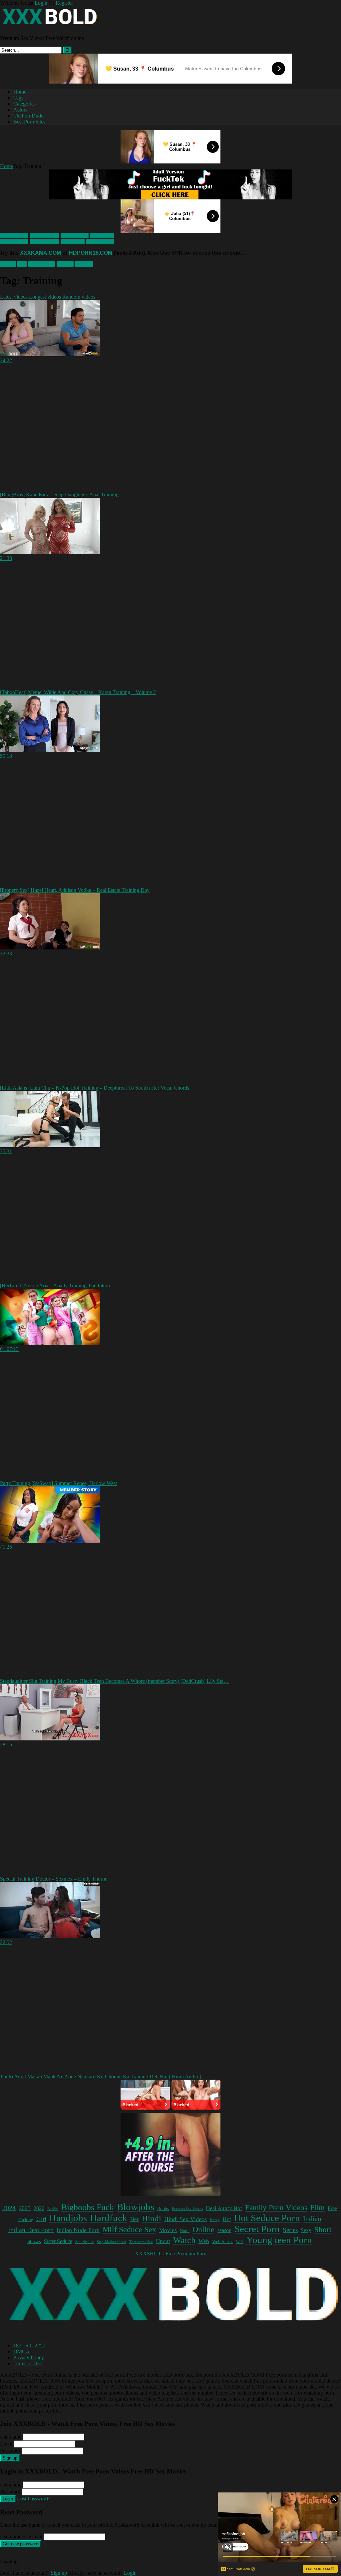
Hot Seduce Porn (267, 2218)
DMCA (21, 2351)
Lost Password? (34, 2499)
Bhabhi (53, 2209)
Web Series (223, 2242)
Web (204, 2241)
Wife (240, 2242)
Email (6, 2444)
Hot (227, 2219)
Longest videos (45, 297)
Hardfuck (109, 2218)
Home (20, 92)
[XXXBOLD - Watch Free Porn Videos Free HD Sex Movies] (50, 27)
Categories (24, 104)
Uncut (163, 2241)
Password (10, 2451)
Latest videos (14, 297)
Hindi (152, 2218)
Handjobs (68, 2218)
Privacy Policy (29, 2357)
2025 (25, 2208)
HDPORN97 (75, 236)
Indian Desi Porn (31, 2230)
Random (84, 264)
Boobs (163, 2208)
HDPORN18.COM (91, 253)
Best (22, 264)
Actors (20, 110)
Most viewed (42, 264)
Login (41, 3)
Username (11, 2437)
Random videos (79, 297)
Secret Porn (257, 2229)
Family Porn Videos (276, 2208)
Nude (185, 2231)
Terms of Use (27, 2363)
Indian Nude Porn (78, 2230)
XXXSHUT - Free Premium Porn (171, 2254)
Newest (8, 264)
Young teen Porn (279, 2240)
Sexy (306, 2230)
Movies (168, 2230)
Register (64, 3)
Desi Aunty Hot (224, 2208)
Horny (215, 2220)
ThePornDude (28, 116)
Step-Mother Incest (112, 2242)
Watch (184, 2240)
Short (323, 2230)
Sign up (10, 2458)
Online (203, 2229)
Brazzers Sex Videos (187, 2209)
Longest (65, 264)
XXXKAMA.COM (40, 253)
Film (318, 2208)
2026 (39, 2208)
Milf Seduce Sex (129, 2229)
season (224, 2230)
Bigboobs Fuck (88, 2207)
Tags (18, 98)
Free (332, 2208)
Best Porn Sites (29, 122)
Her (135, 2219)
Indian (312, 2219)
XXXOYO (102, 236)
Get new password (20, 2544)
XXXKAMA (14, 236)
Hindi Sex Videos (185, 2219)
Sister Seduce (58, 2241)
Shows (34, 2241)
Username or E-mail (21, 2537)
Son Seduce (85, 2242)
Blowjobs (136, 2207)
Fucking (26, 2220)
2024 (9, 2208)
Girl (41, 2219)
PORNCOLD (44, 236)
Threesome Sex (141, 2242)
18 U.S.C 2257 (29, 2345)
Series (290, 2230)
